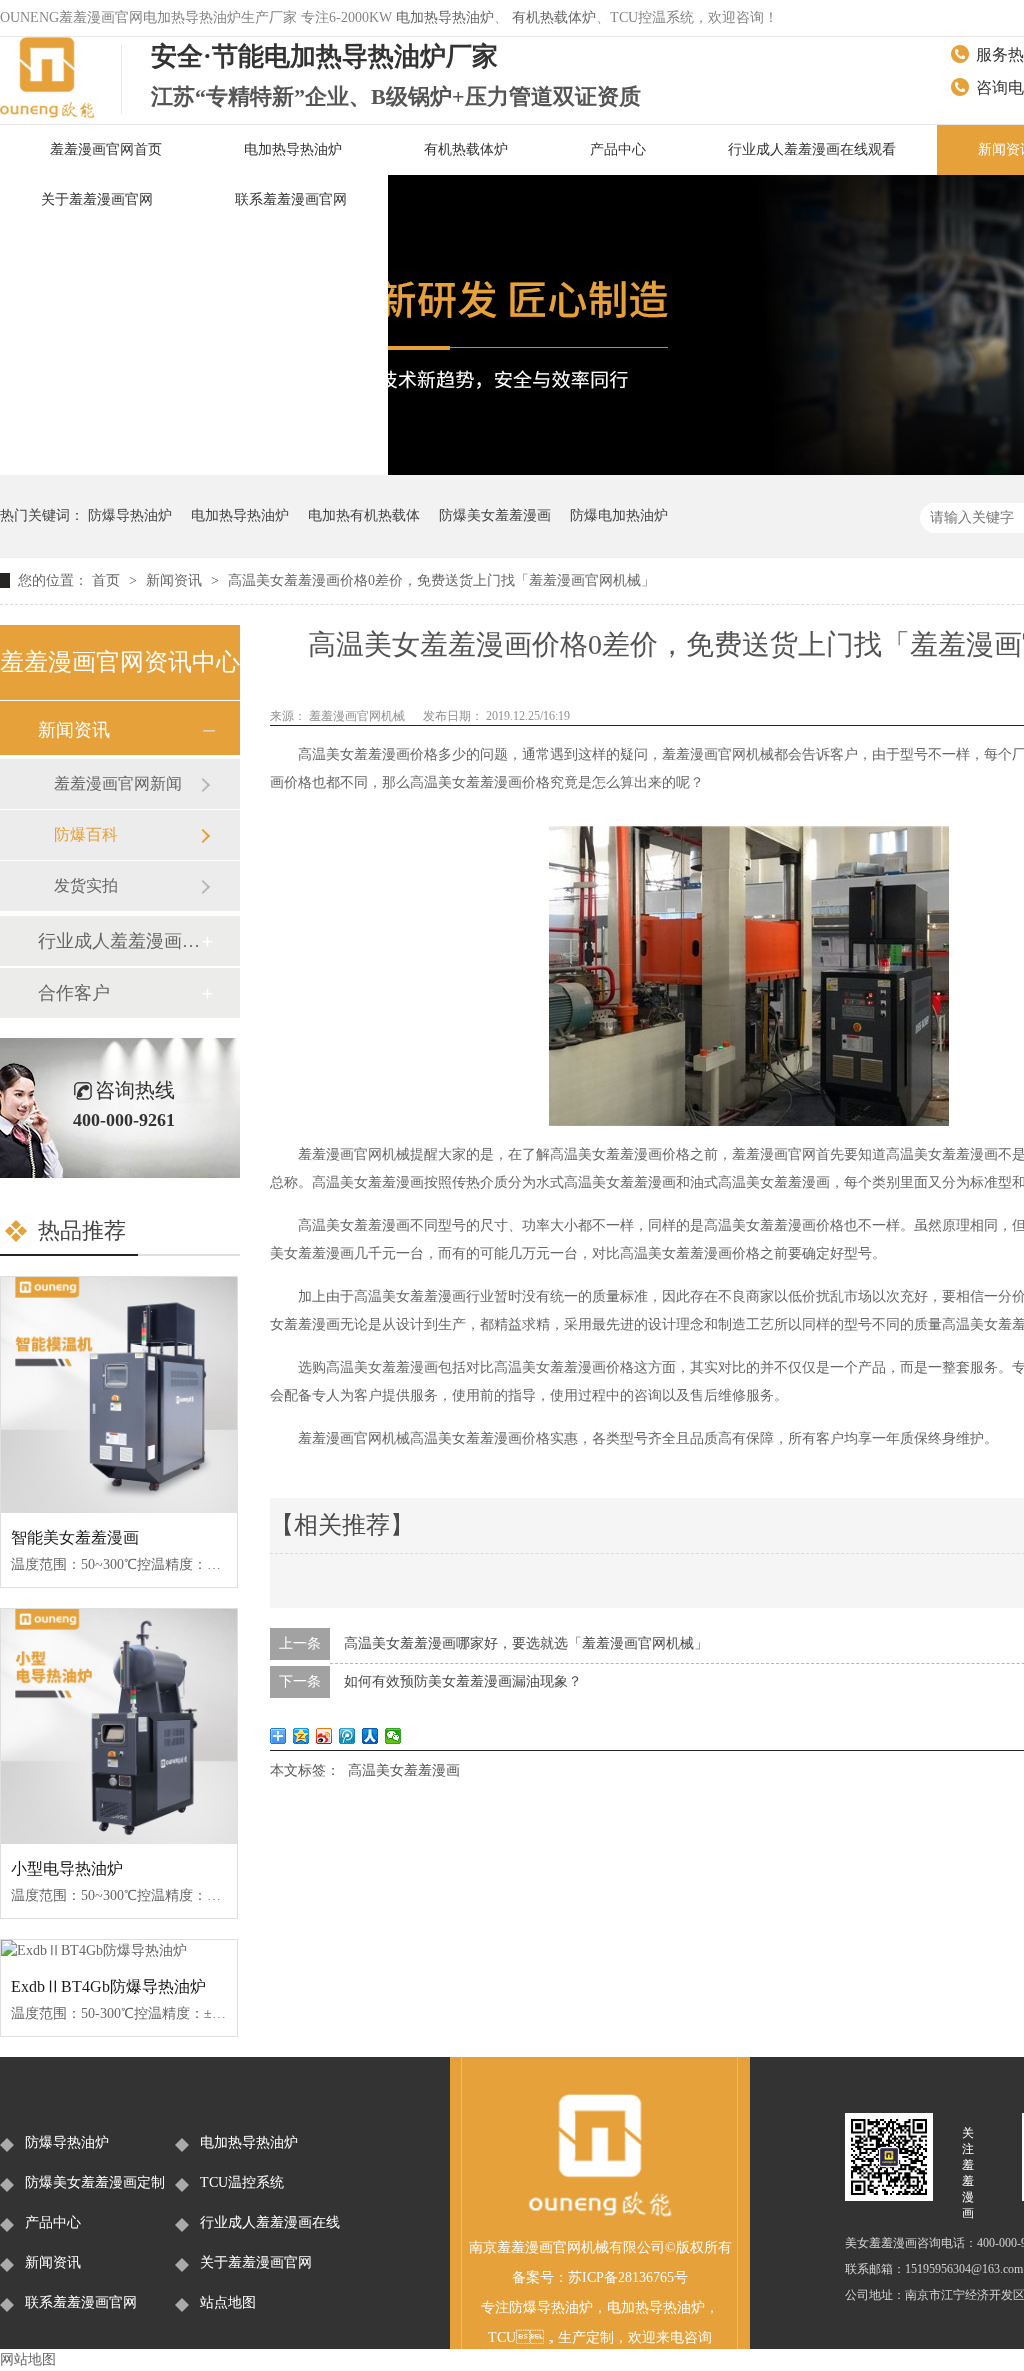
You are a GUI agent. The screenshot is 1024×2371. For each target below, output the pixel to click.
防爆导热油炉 (130, 515)
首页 (108, 580)
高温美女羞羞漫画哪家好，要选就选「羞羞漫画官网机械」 (526, 1643)
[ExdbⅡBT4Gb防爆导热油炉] (119, 1951)
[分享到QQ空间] (301, 1736)
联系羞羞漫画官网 (291, 199)
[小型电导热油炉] (119, 1727)
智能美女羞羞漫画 (75, 1537)
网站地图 (28, 2359)
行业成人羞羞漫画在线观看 (812, 149)
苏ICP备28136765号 (628, 2277)
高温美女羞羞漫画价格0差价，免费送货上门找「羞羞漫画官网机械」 (441, 580)
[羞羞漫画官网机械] (600, 2213)
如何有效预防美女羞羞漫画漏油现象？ (463, 1681)
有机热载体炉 (554, 17)
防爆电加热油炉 (619, 515)
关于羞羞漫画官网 (97, 199)
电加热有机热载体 (364, 515)
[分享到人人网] (370, 1736)
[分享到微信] (393, 1736)
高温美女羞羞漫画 (404, 1770)
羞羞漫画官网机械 (358, 716)
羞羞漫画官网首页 (106, 149)
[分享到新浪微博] (324, 1736)
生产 (572, 2337)
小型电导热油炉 (67, 1868)
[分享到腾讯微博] (347, 1736)
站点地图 (228, 2302)
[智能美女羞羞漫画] (119, 1395)
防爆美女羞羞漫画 (495, 515)
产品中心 (618, 149)
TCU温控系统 (242, 2182)
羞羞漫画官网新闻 (118, 783)
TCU (502, 2337)
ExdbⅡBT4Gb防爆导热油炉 (108, 1986)
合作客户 (74, 993)
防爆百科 (86, 834)
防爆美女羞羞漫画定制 (95, 2182)
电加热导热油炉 (445, 17)
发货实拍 (86, 885)
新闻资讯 (176, 580)
